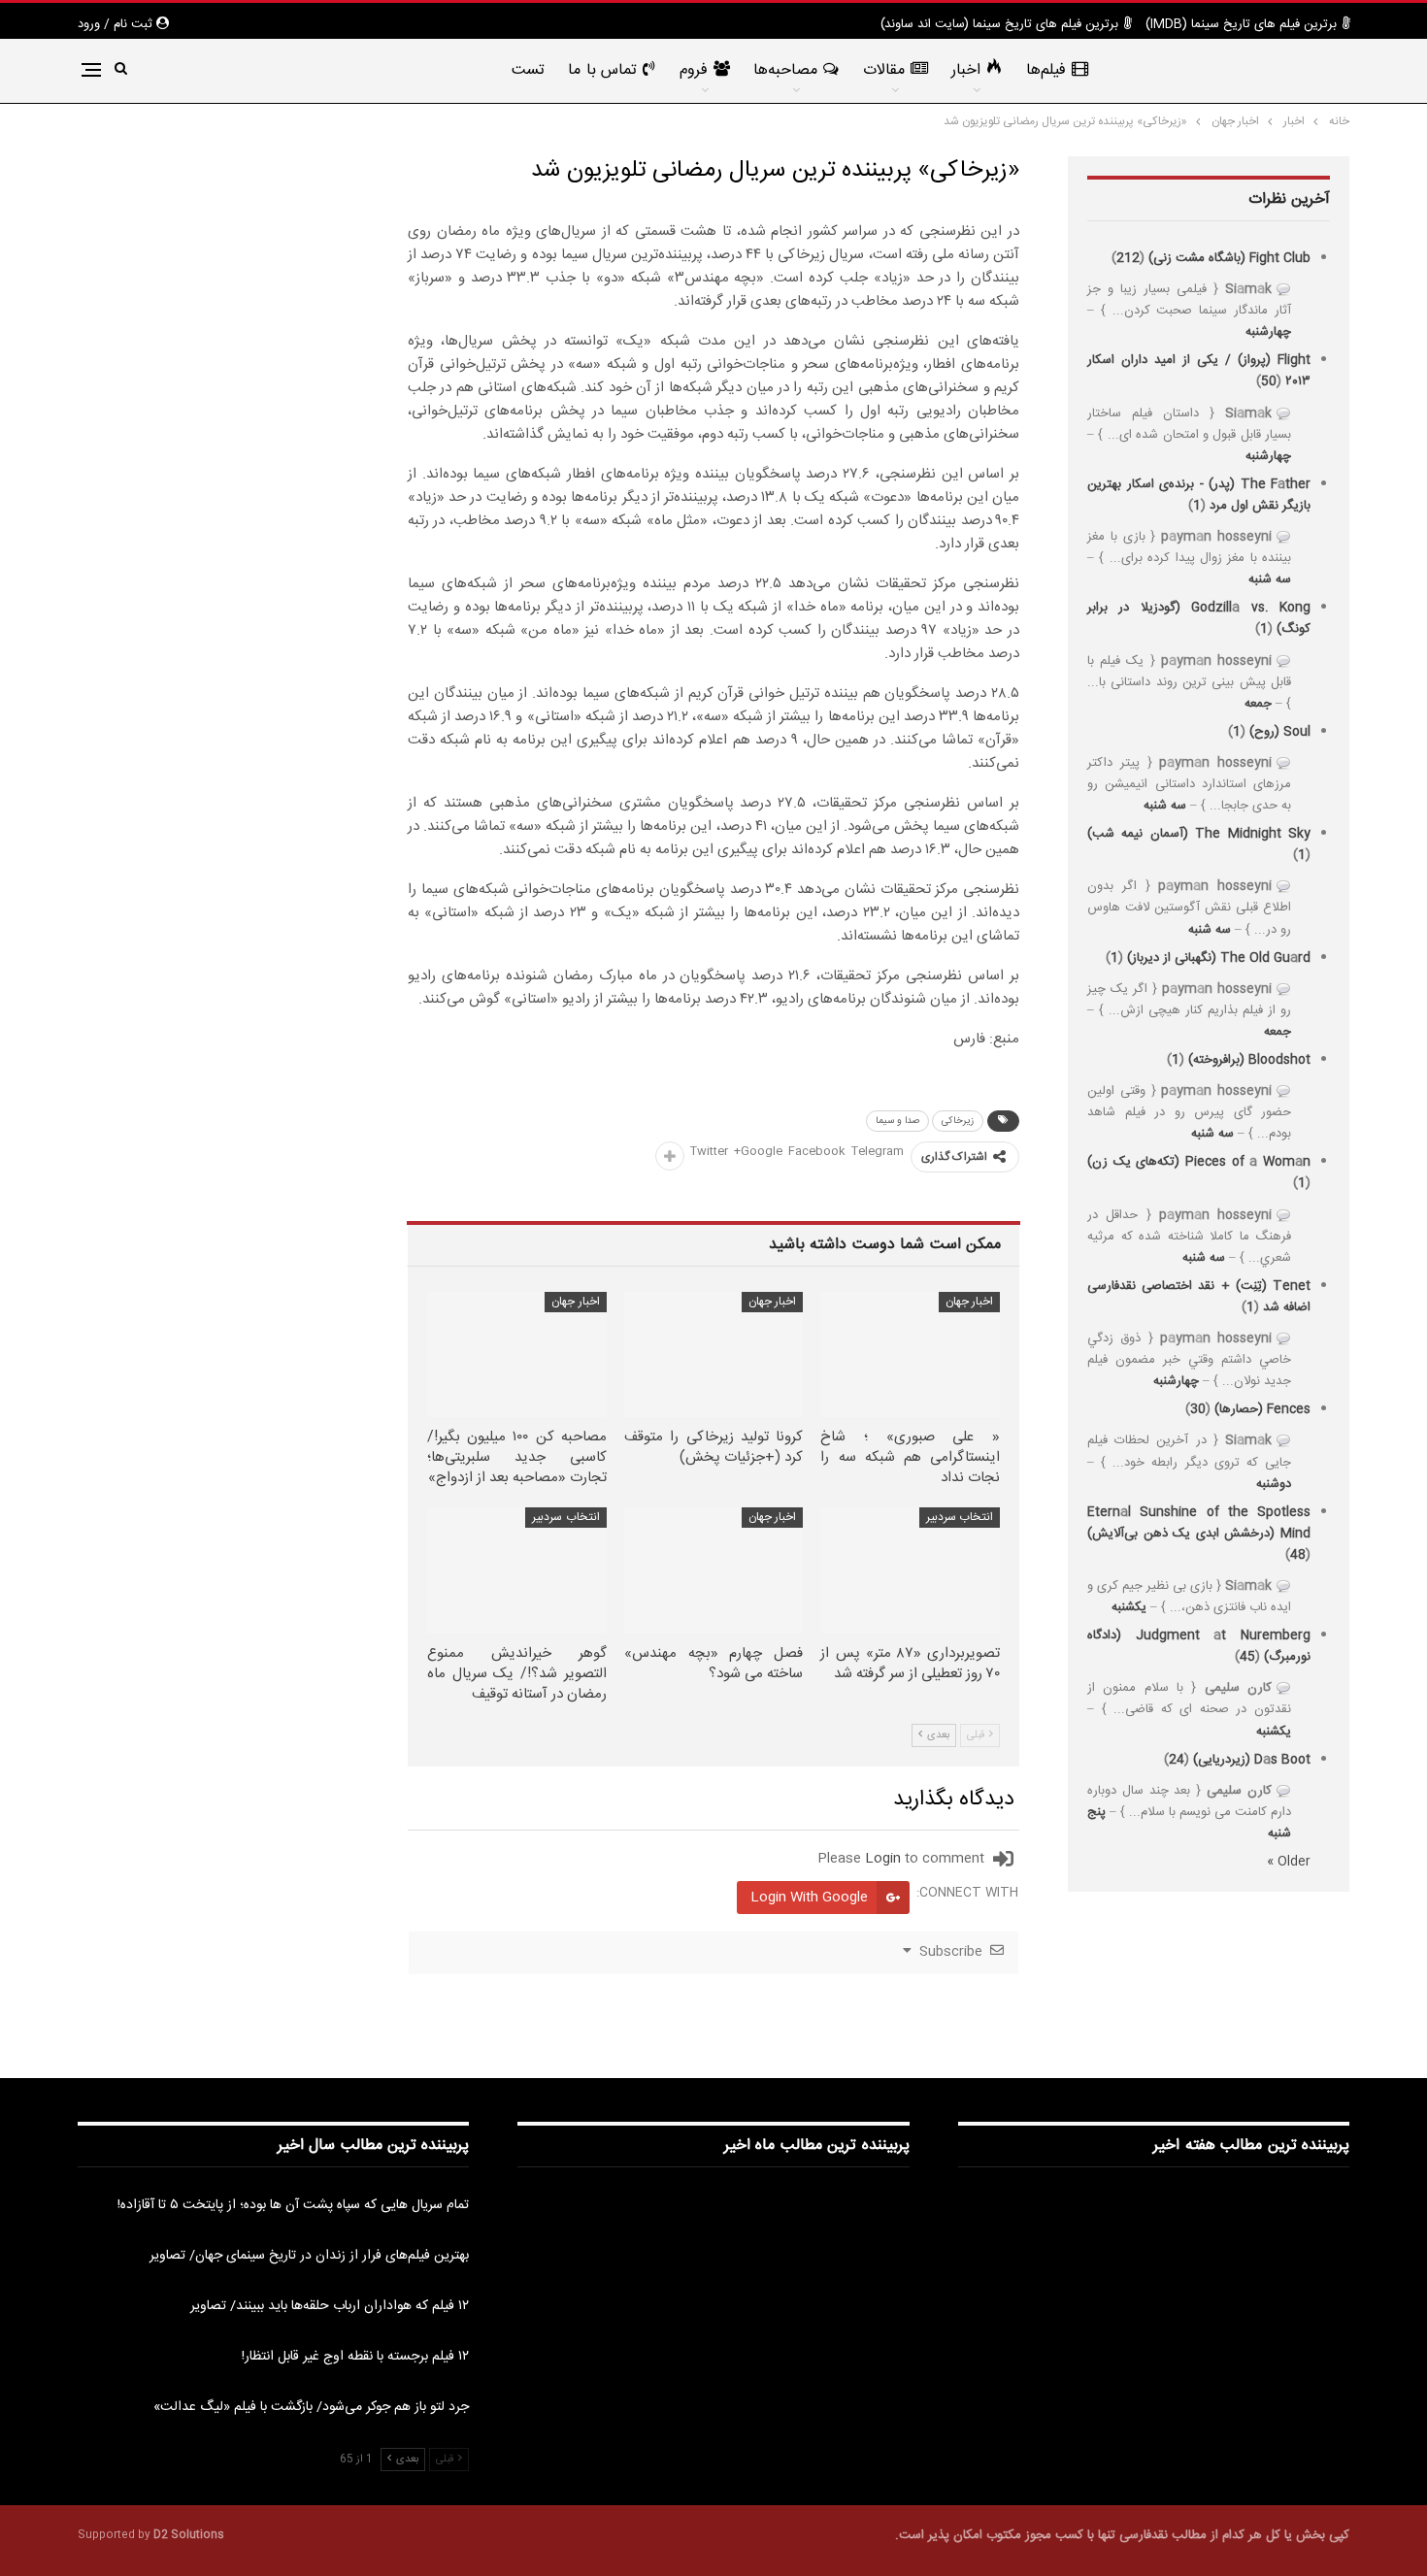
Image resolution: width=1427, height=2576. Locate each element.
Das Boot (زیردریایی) (1252, 1760)
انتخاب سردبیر (960, 1517)
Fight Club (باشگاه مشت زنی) (1229, 258)
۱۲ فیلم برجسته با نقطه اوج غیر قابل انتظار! (355, 2357)
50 (1269, 381)
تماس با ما (602, 70)
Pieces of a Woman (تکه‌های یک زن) (1199, 1162)
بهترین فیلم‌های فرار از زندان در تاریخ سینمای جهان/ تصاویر (309, 2256)
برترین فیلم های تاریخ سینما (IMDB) (1241, 24)
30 (1198, 1409)
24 (1177, 1760)
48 (1298, 1555)
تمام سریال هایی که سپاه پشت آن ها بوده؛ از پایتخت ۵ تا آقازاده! (293, 2205)
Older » (1289, 1862)
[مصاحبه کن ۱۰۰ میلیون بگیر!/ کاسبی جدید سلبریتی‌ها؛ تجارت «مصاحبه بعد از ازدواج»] (517, 1354)
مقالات (884, 70)
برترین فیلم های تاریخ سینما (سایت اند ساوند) (999, 24)
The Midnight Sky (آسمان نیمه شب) (1199, 834)
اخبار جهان (970, 1302)
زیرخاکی (958, 1121)
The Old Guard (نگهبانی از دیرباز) (1219, 958)
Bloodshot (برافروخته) (1249, 1060)
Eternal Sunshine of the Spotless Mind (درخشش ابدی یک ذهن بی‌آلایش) (1199, 1523)
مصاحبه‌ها (785, 70)
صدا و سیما (897, 1121)
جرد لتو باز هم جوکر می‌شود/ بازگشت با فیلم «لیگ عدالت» (311, 2407)
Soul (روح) (1280, 732)
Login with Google (809, 1898)
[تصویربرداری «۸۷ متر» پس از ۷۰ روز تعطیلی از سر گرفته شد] (910, 1570)
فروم (694, 70)
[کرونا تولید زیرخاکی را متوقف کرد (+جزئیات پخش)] (714, 1354)
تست (528, 70)
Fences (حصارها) (1262, 1409)
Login (883, 1859)
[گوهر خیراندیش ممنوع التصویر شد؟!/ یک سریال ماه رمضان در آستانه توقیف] (517, 1570)
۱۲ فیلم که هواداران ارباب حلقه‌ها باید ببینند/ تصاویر (330, 2306)
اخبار (966, 70)
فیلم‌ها (1046, 70)
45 (1247, 1657)
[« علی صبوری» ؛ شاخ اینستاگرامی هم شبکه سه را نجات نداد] (910, 1354)
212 (1128, 258)
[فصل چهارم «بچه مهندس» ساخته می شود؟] (714, 1570)
